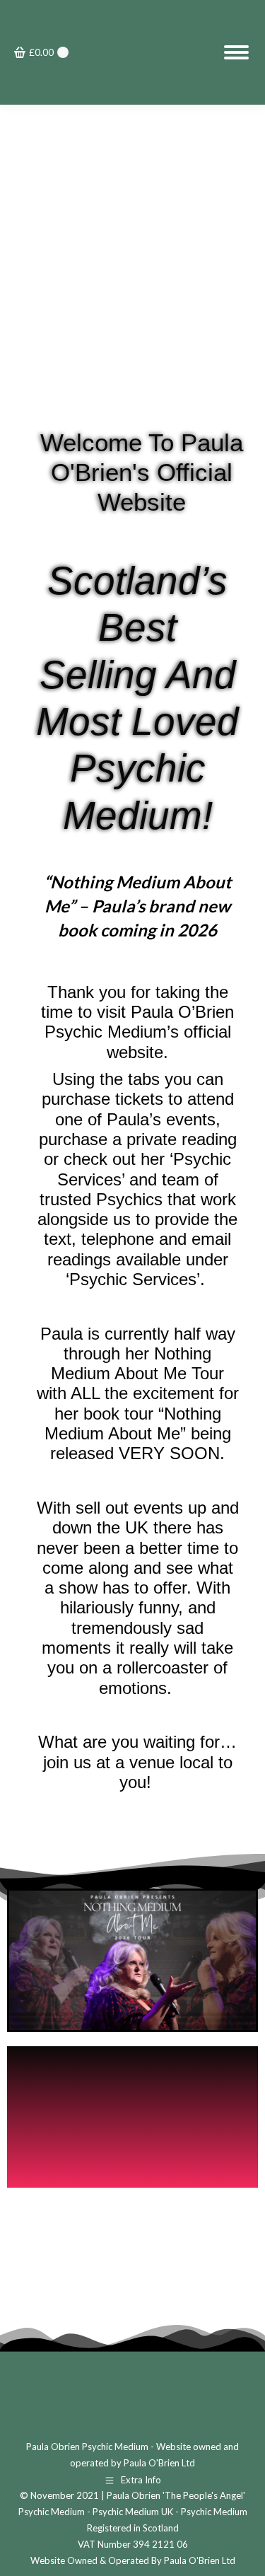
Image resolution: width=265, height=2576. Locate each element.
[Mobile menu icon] (236, 52)
